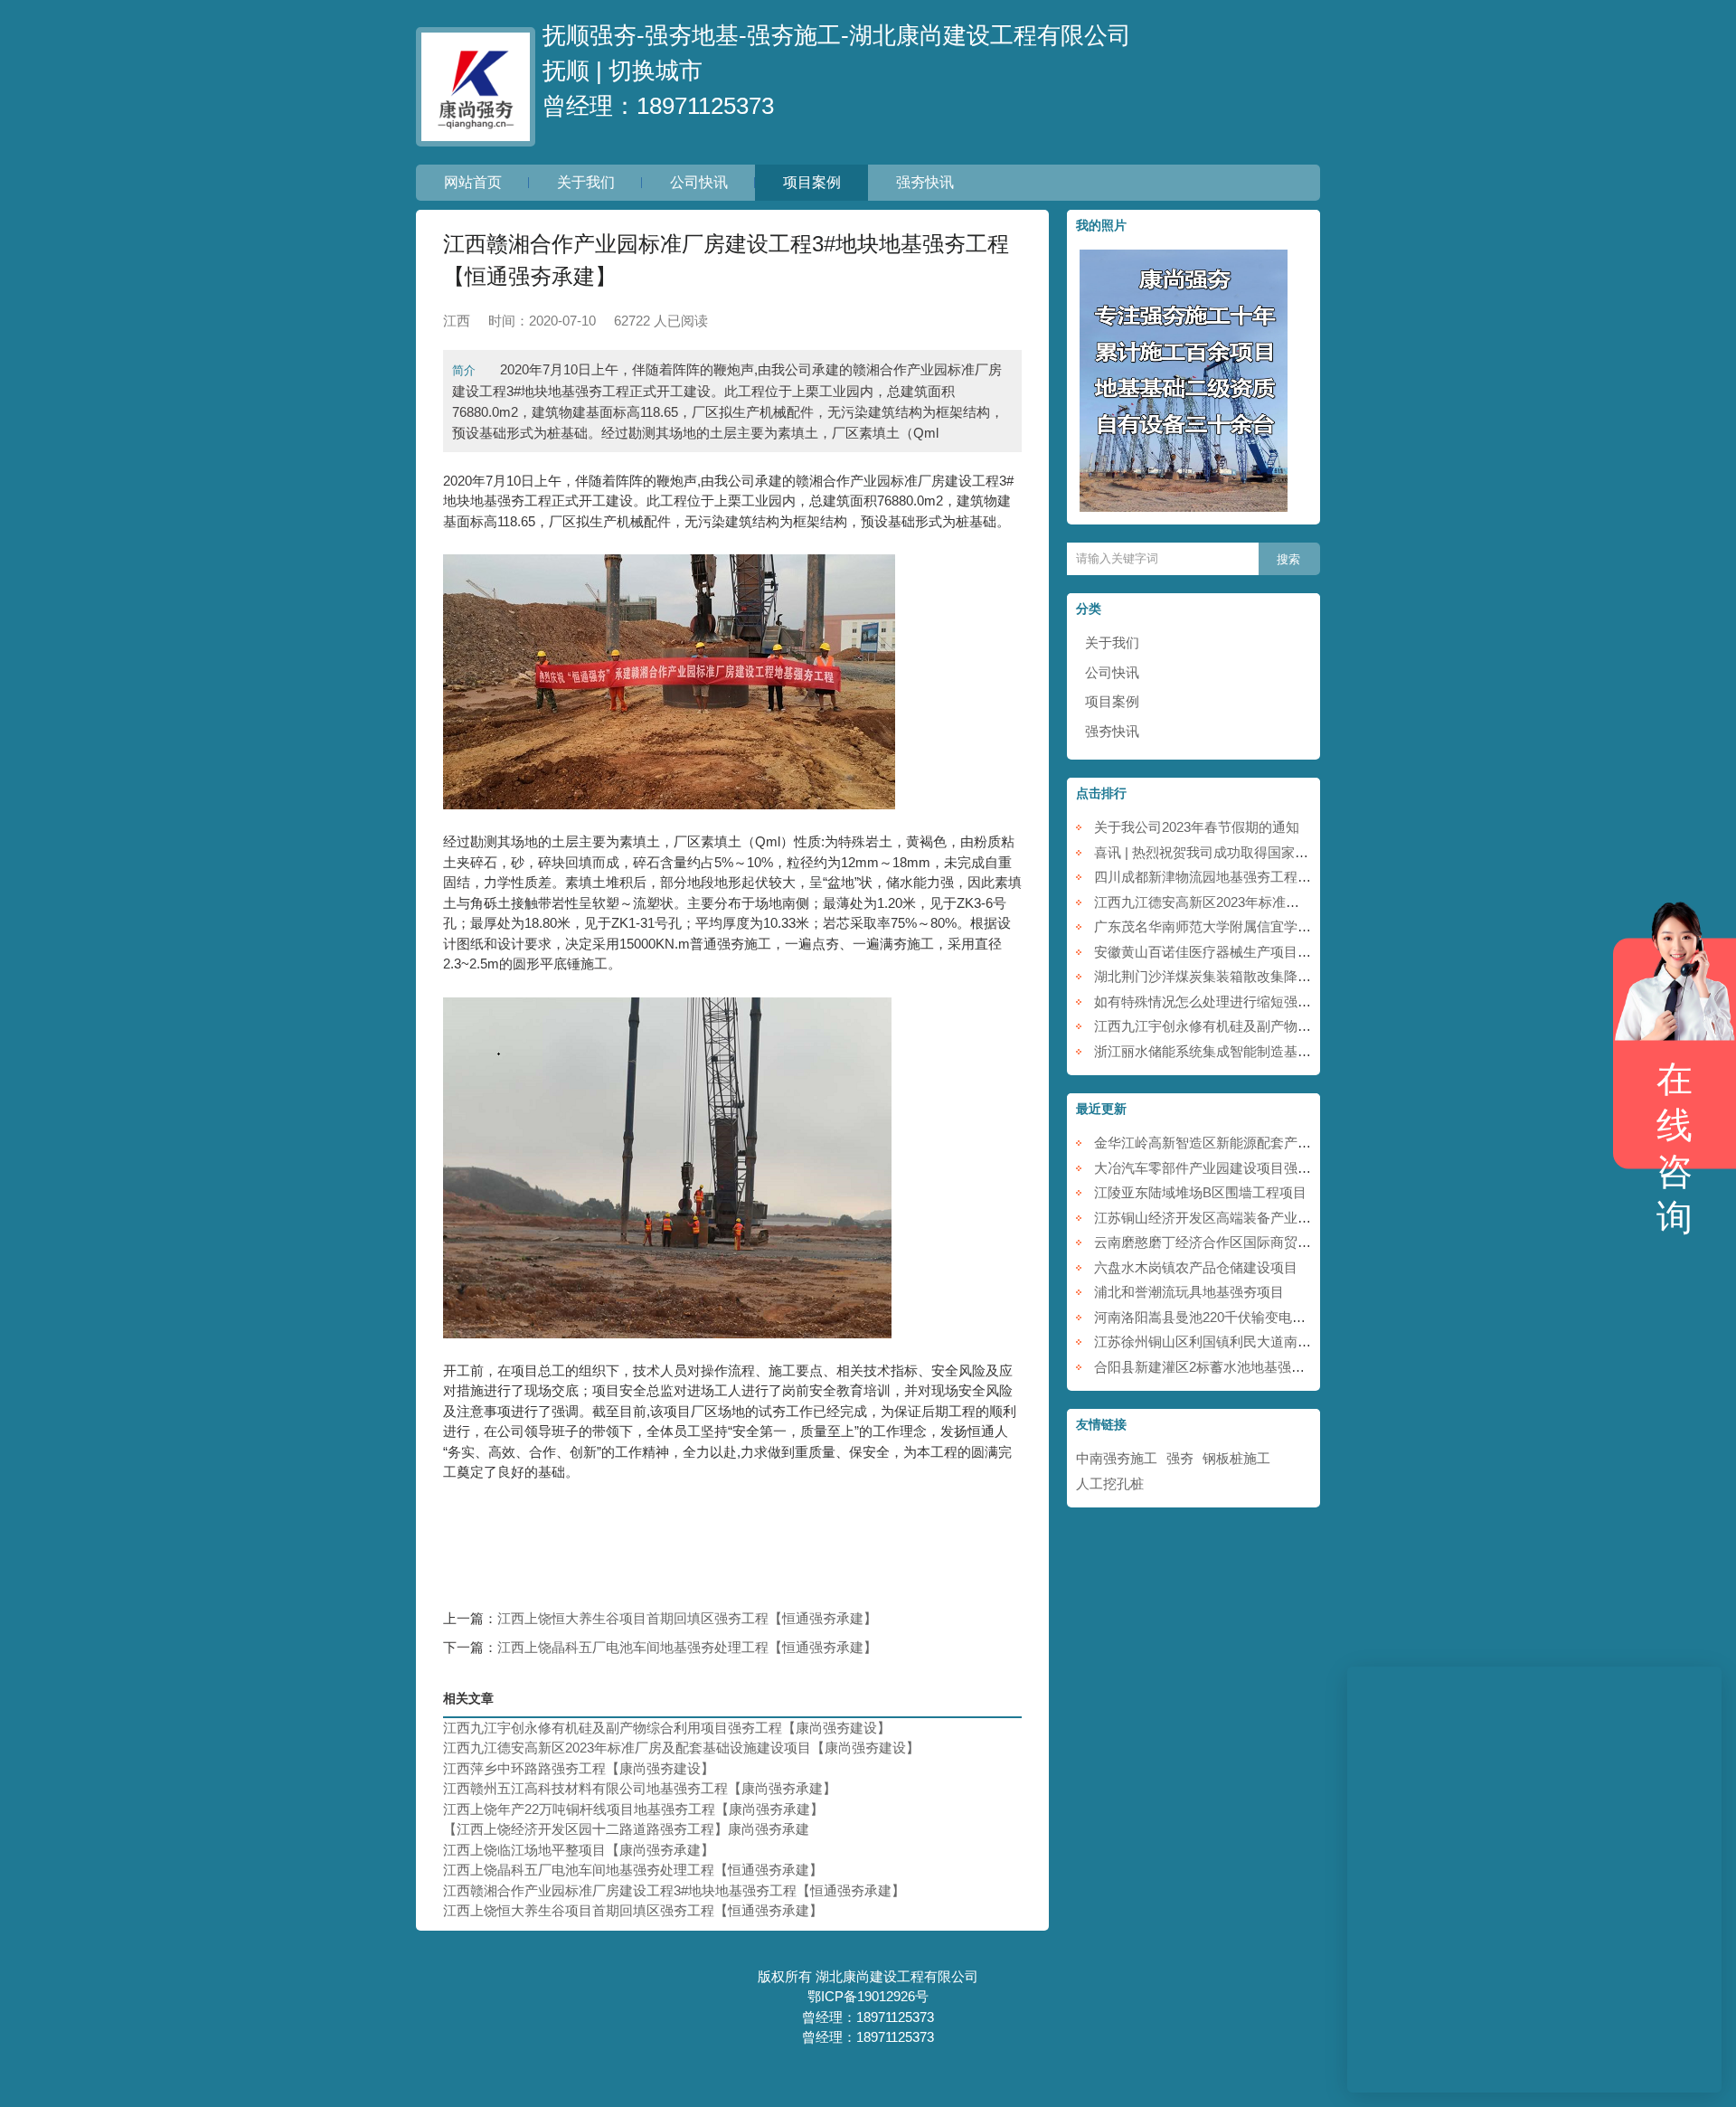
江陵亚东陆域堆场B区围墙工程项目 (1200, 1192)
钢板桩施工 (1236, 1458)
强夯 (1180, 1458)
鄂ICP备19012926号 (868, 1996)
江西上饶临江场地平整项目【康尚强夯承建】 (579, 1850)
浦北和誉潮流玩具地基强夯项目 (1189, 1292)
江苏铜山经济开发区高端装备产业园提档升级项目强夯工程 (1270, 1218)
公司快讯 (699, 182)
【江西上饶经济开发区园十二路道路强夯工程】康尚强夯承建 (626, 1829)
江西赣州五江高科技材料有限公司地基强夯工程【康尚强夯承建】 (640, 1788)
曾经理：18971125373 (658, 106)
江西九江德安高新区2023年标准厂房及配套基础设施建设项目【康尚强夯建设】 (681, 1748)
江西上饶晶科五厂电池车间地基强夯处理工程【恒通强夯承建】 (687, 1647)
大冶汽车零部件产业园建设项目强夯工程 (1216, 1168)
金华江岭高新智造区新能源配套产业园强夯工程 (1236, 1143)
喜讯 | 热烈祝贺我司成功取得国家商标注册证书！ (1242, 852)
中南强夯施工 (1117, 1458)
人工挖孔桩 (1110, 1483)
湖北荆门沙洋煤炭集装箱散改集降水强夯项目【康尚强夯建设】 (1284, 976)
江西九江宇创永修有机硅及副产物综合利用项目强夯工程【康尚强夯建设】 (667, 1728)
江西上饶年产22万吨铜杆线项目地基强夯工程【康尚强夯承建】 (633, 1809)
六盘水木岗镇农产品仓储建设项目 (1196, 1267)
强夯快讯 (925, 182)
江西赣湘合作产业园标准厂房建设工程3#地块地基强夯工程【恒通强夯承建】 (674, 1890)
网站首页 (473, 182)
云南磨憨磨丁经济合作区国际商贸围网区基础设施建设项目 (1270, 1242)
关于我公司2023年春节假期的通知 (1197, 827)
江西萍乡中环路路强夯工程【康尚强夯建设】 (579, 1768)
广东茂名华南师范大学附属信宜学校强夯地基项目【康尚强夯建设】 (1297, 926)
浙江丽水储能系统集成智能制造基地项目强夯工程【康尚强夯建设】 (1297, 1051)
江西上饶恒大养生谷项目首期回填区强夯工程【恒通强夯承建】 (687, 1618)
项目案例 (812, 182)
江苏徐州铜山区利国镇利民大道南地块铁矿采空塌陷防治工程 (1277, 1342)
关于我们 (586, 182)
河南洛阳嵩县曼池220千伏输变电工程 (1207, 1317)
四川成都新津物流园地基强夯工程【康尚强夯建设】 (1250, 877)
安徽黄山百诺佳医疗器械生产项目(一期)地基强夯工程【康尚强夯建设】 (1309, 952)
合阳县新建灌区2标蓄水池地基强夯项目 (1213, 1367)
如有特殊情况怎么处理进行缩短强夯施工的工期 (1236, 1002)
